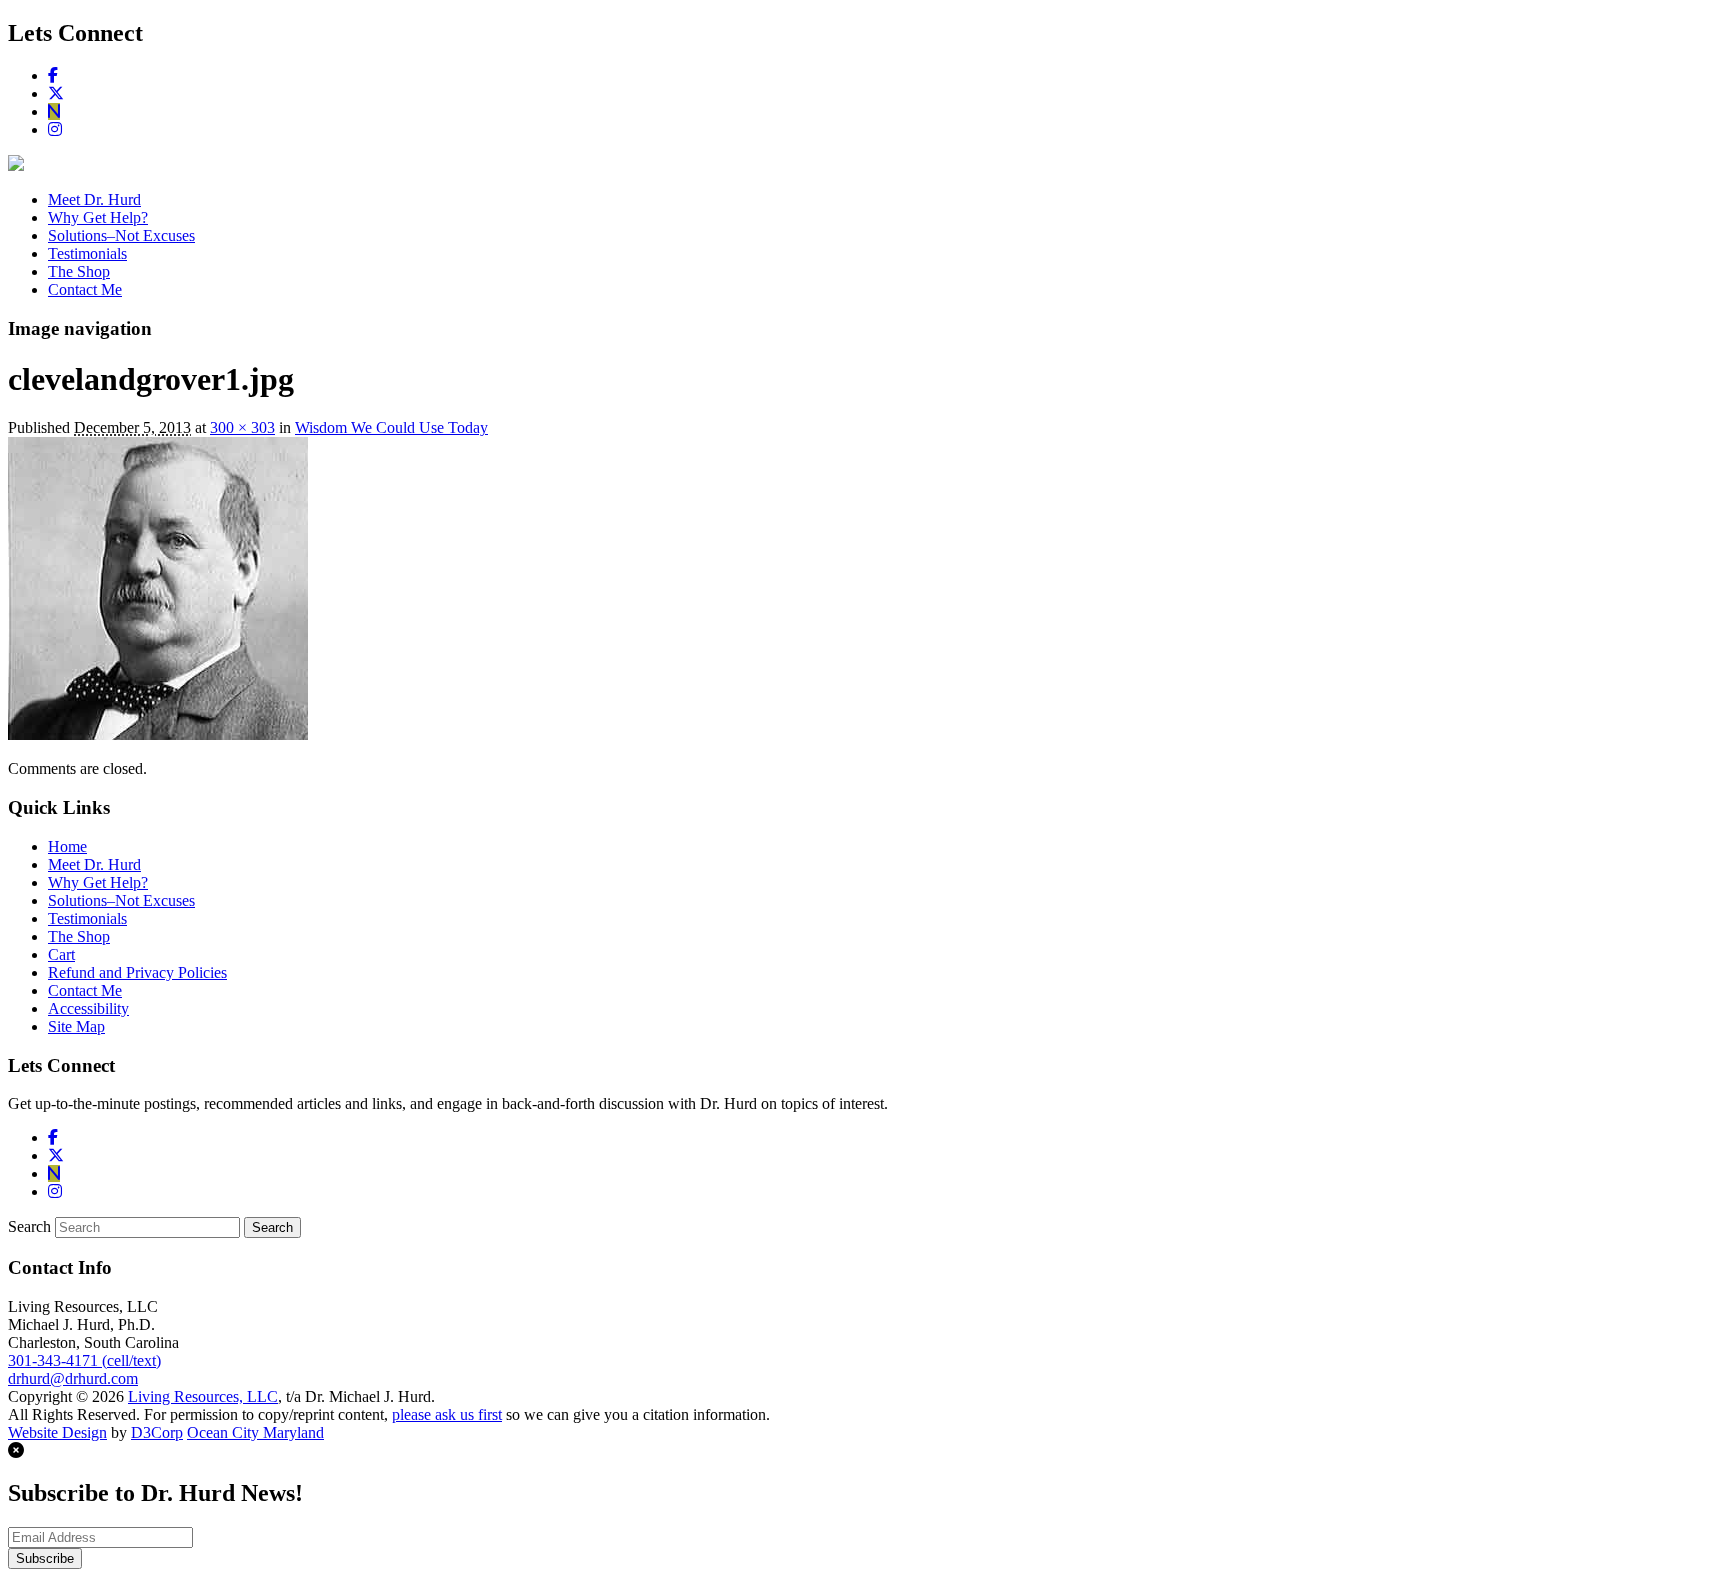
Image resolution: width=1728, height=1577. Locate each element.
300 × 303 (242, 427)
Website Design (57, 1432)
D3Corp (157, 1432)
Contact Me (85, 289)
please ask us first (447, 1414)
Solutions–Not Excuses (121, 235)
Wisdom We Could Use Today (391, 427)
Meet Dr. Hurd (94, 199)
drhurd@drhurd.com (73, 1378)
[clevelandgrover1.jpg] (158, 734)
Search (29, 1226)
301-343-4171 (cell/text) (84, 1360)
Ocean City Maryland (255, 1432)
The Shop (79, 271)
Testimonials (87, 253)
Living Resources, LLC (203, 1396)
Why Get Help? (98, 217)
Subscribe (45, 1558)
